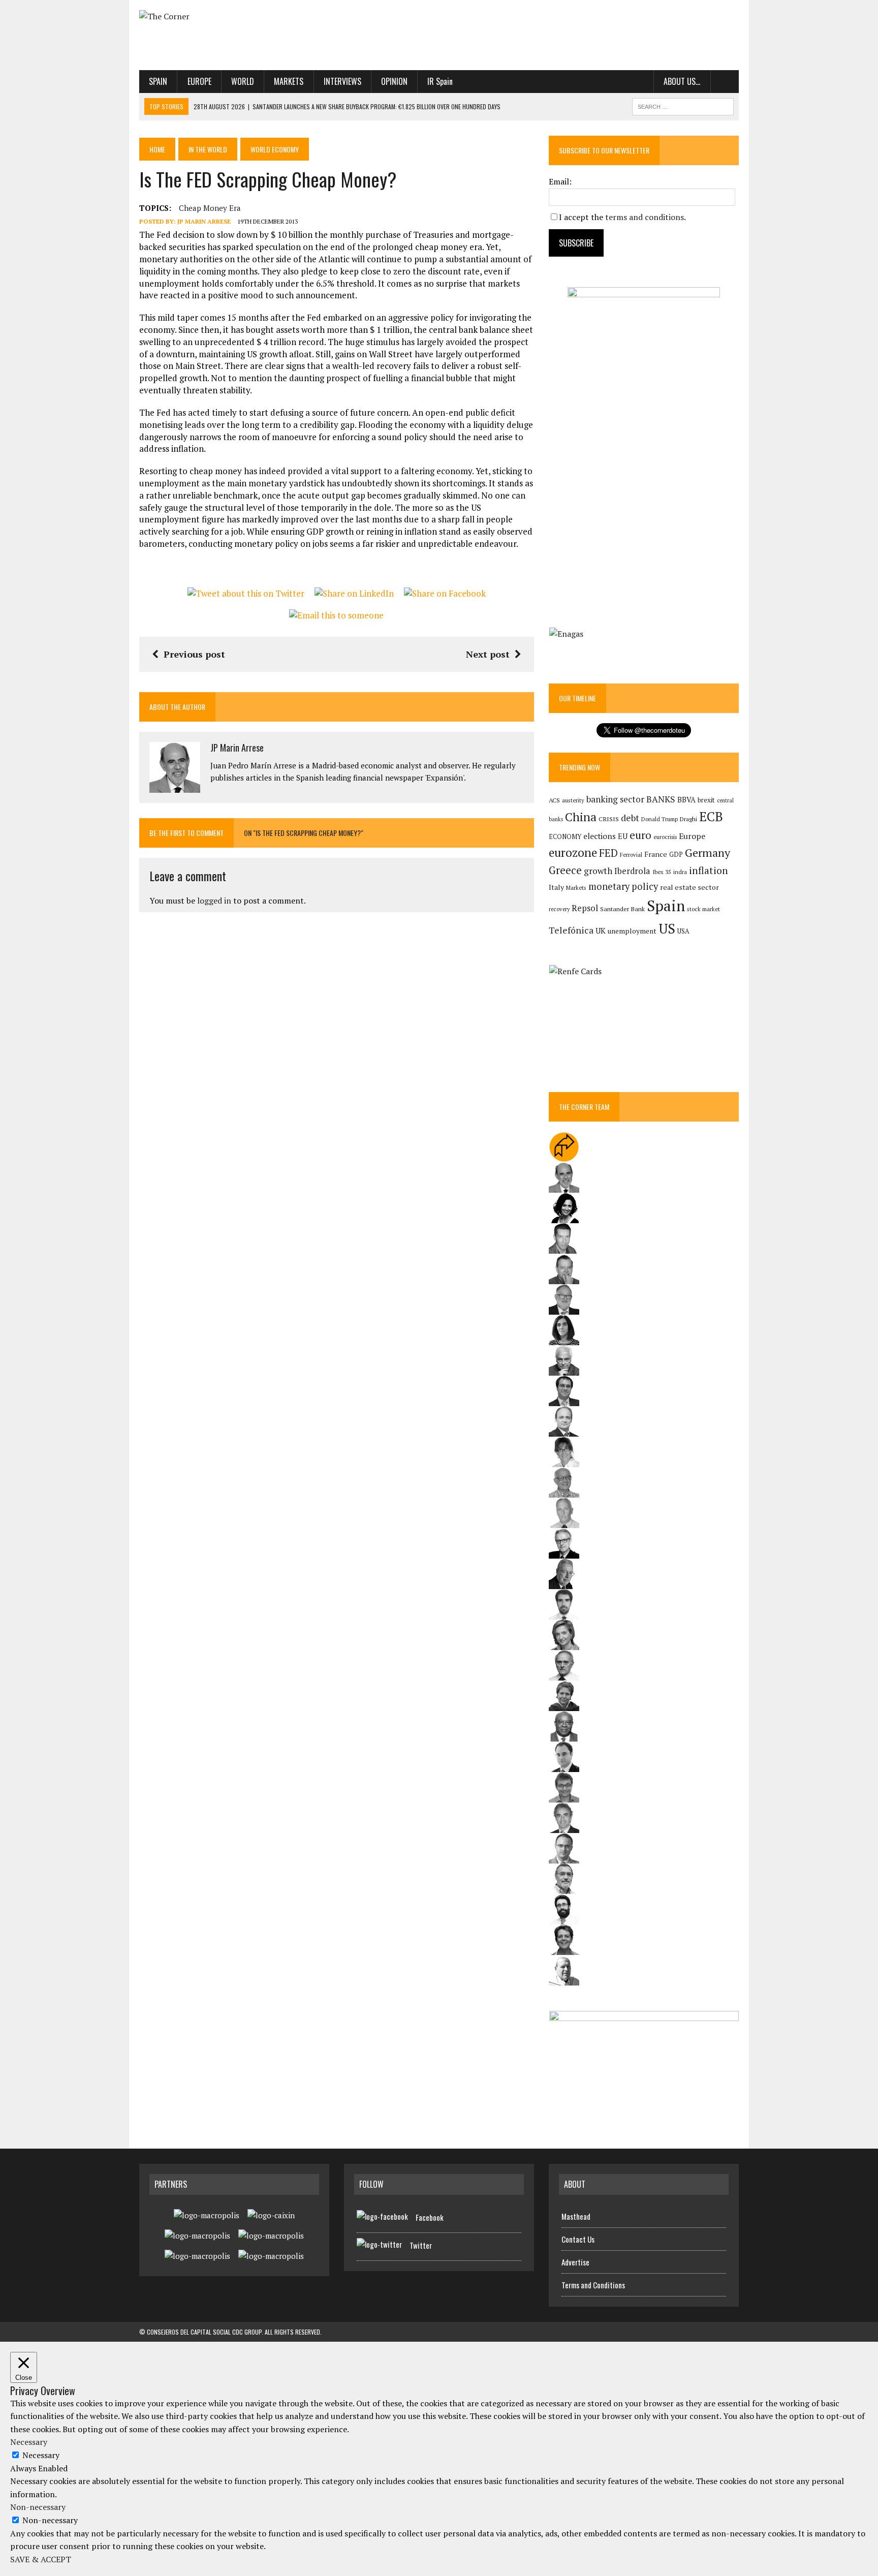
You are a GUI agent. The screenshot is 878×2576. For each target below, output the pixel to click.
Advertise (575, 2262)
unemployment (632, 931)
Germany (708, 852)
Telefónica (571, 930)
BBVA (686, 800)
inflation (709, 871)
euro (640, 835)
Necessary (41, 2455)
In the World (208, 149)
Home (157, 149)
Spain (158, 81)
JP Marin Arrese (204, 221)
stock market (703, 909)
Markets (289, 81)
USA (683, 931)
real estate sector (689, 887)
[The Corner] (234, 17)
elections (600, 836)
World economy (275, 149)
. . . (725, 81)
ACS (554, 800)
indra (680, 872)
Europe (199, 81)
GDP (676, 855)
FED (608, 853)
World (243, 81)
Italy (556, 887)
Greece (565, 870)
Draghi (688, 819)
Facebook (430, 2217)
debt (630, 818)
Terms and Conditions (593, 2285)
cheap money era (210, 208)
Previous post (194, 654)
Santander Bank (622, 909)
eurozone (573, 852)
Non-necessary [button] (38, 2507)
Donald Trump (660, 819)
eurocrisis (665, 837)
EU (623, 836)
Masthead (576, 2216)
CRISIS (609, 819)
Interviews (342, 81)
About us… (682, 81)
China (581, 817)
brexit (706, 800)
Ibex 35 (662, 872)
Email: (560, 181)
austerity (573, 800)
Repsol (585, 908)
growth (598, 871)
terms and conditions (645, 217)
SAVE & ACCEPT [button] (41, 2559)
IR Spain (440, 81)
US (667, 928)
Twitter (421, 2245)
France (656, 854)
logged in (214, 901)
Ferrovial (631, 855)
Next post (488, 654)
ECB (711, 816)
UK (601, 930)
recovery (559, 909)
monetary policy (623, 886)
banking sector (615, 799)
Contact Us (578, 2239)
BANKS (661, 799)
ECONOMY (565, 837)
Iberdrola (632, 871)
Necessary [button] (29, 2442)
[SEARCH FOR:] (683, 105)
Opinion (394, 81)
